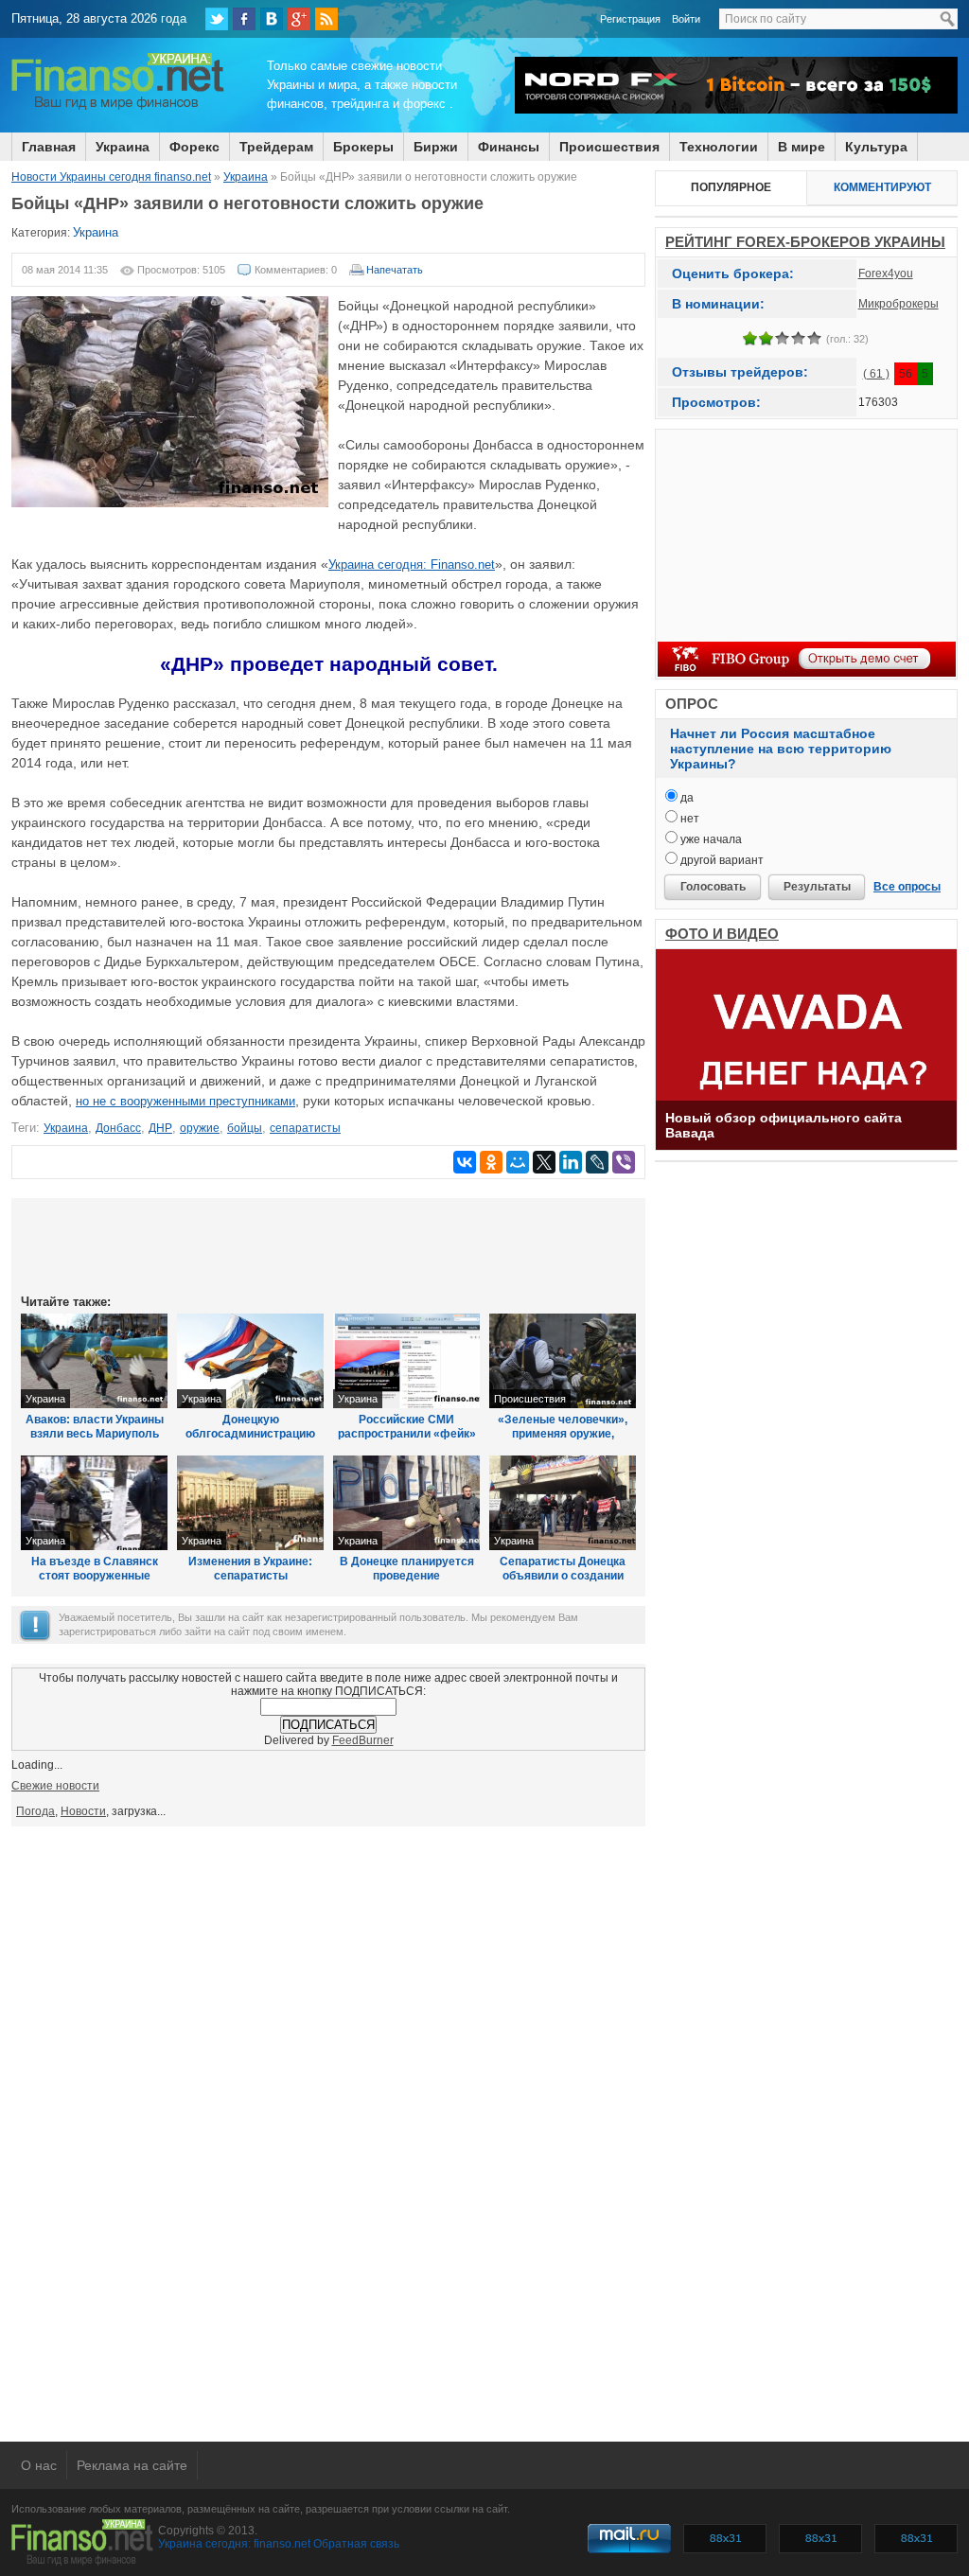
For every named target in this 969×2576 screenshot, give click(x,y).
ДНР (160, 1128)
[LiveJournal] (597, 1162)
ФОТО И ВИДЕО (722, 934)
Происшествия (609, 147)
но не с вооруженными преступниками (185, 1101)
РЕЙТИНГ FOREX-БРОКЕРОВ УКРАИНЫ (805, 242)
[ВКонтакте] (272, 19)
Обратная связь (356, 2544)
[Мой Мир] (518, 1162)
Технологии (719, 147)
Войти (686, 19)
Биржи (436, 147)
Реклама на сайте (132, 2465)
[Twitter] (217, 19)
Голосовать (713, 887)
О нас (39, 2465)
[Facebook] (244, 19)
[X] (544, 1162)
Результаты (817, 887)
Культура (876, 147)
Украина (123, 147)
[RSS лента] (326, 19)
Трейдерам (276, 147)
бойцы (245, 1128)
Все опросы (907, 887)
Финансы (509, 147)
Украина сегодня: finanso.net (234, 2544)
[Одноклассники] (491, 1162)
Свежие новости (55, 1786)
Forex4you (886, 273)
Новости (83, 1811)
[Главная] (118, 107)
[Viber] (624, 1162)
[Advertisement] (328, 1244)
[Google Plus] (299, 19)
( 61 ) (876, 374)
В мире (802, 147)
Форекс (194, 147)
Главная (49, 147)
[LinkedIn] (571, 1162)
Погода (35, 1811)
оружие (200, 1128)
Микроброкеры (899, 304)
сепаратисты (305, 1128)
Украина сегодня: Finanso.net (412, 565)
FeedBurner (363, 1740)
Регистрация (630, 19)
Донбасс (118, 1128)
